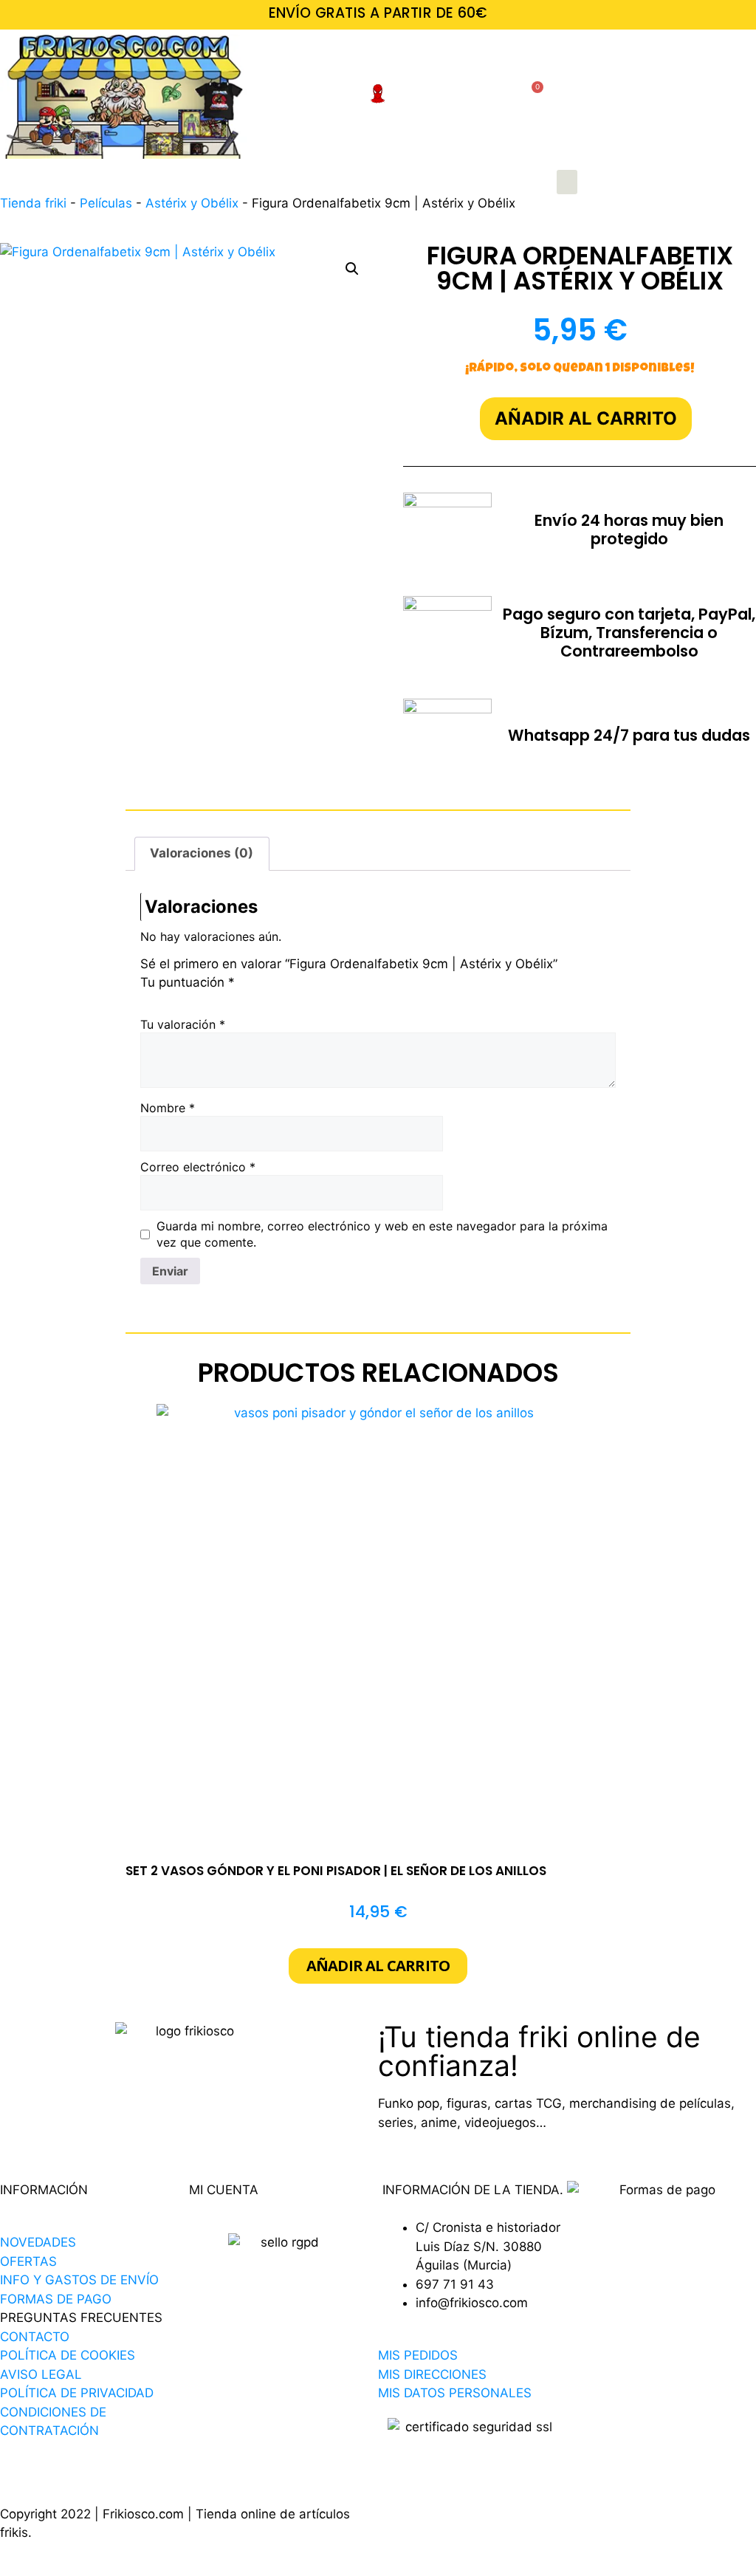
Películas (106, 203)
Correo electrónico (198, 1167)
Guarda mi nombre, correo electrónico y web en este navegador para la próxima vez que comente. (382, 1234)
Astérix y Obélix (192, 203)
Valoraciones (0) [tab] (202, 853)
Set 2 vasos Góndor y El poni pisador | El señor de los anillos (336, 1871)
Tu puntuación (188, 982)
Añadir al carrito (586, 418)
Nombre (168, 1108)
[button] (567, 182)
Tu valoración (183, 1024)
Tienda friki (33, 203)
